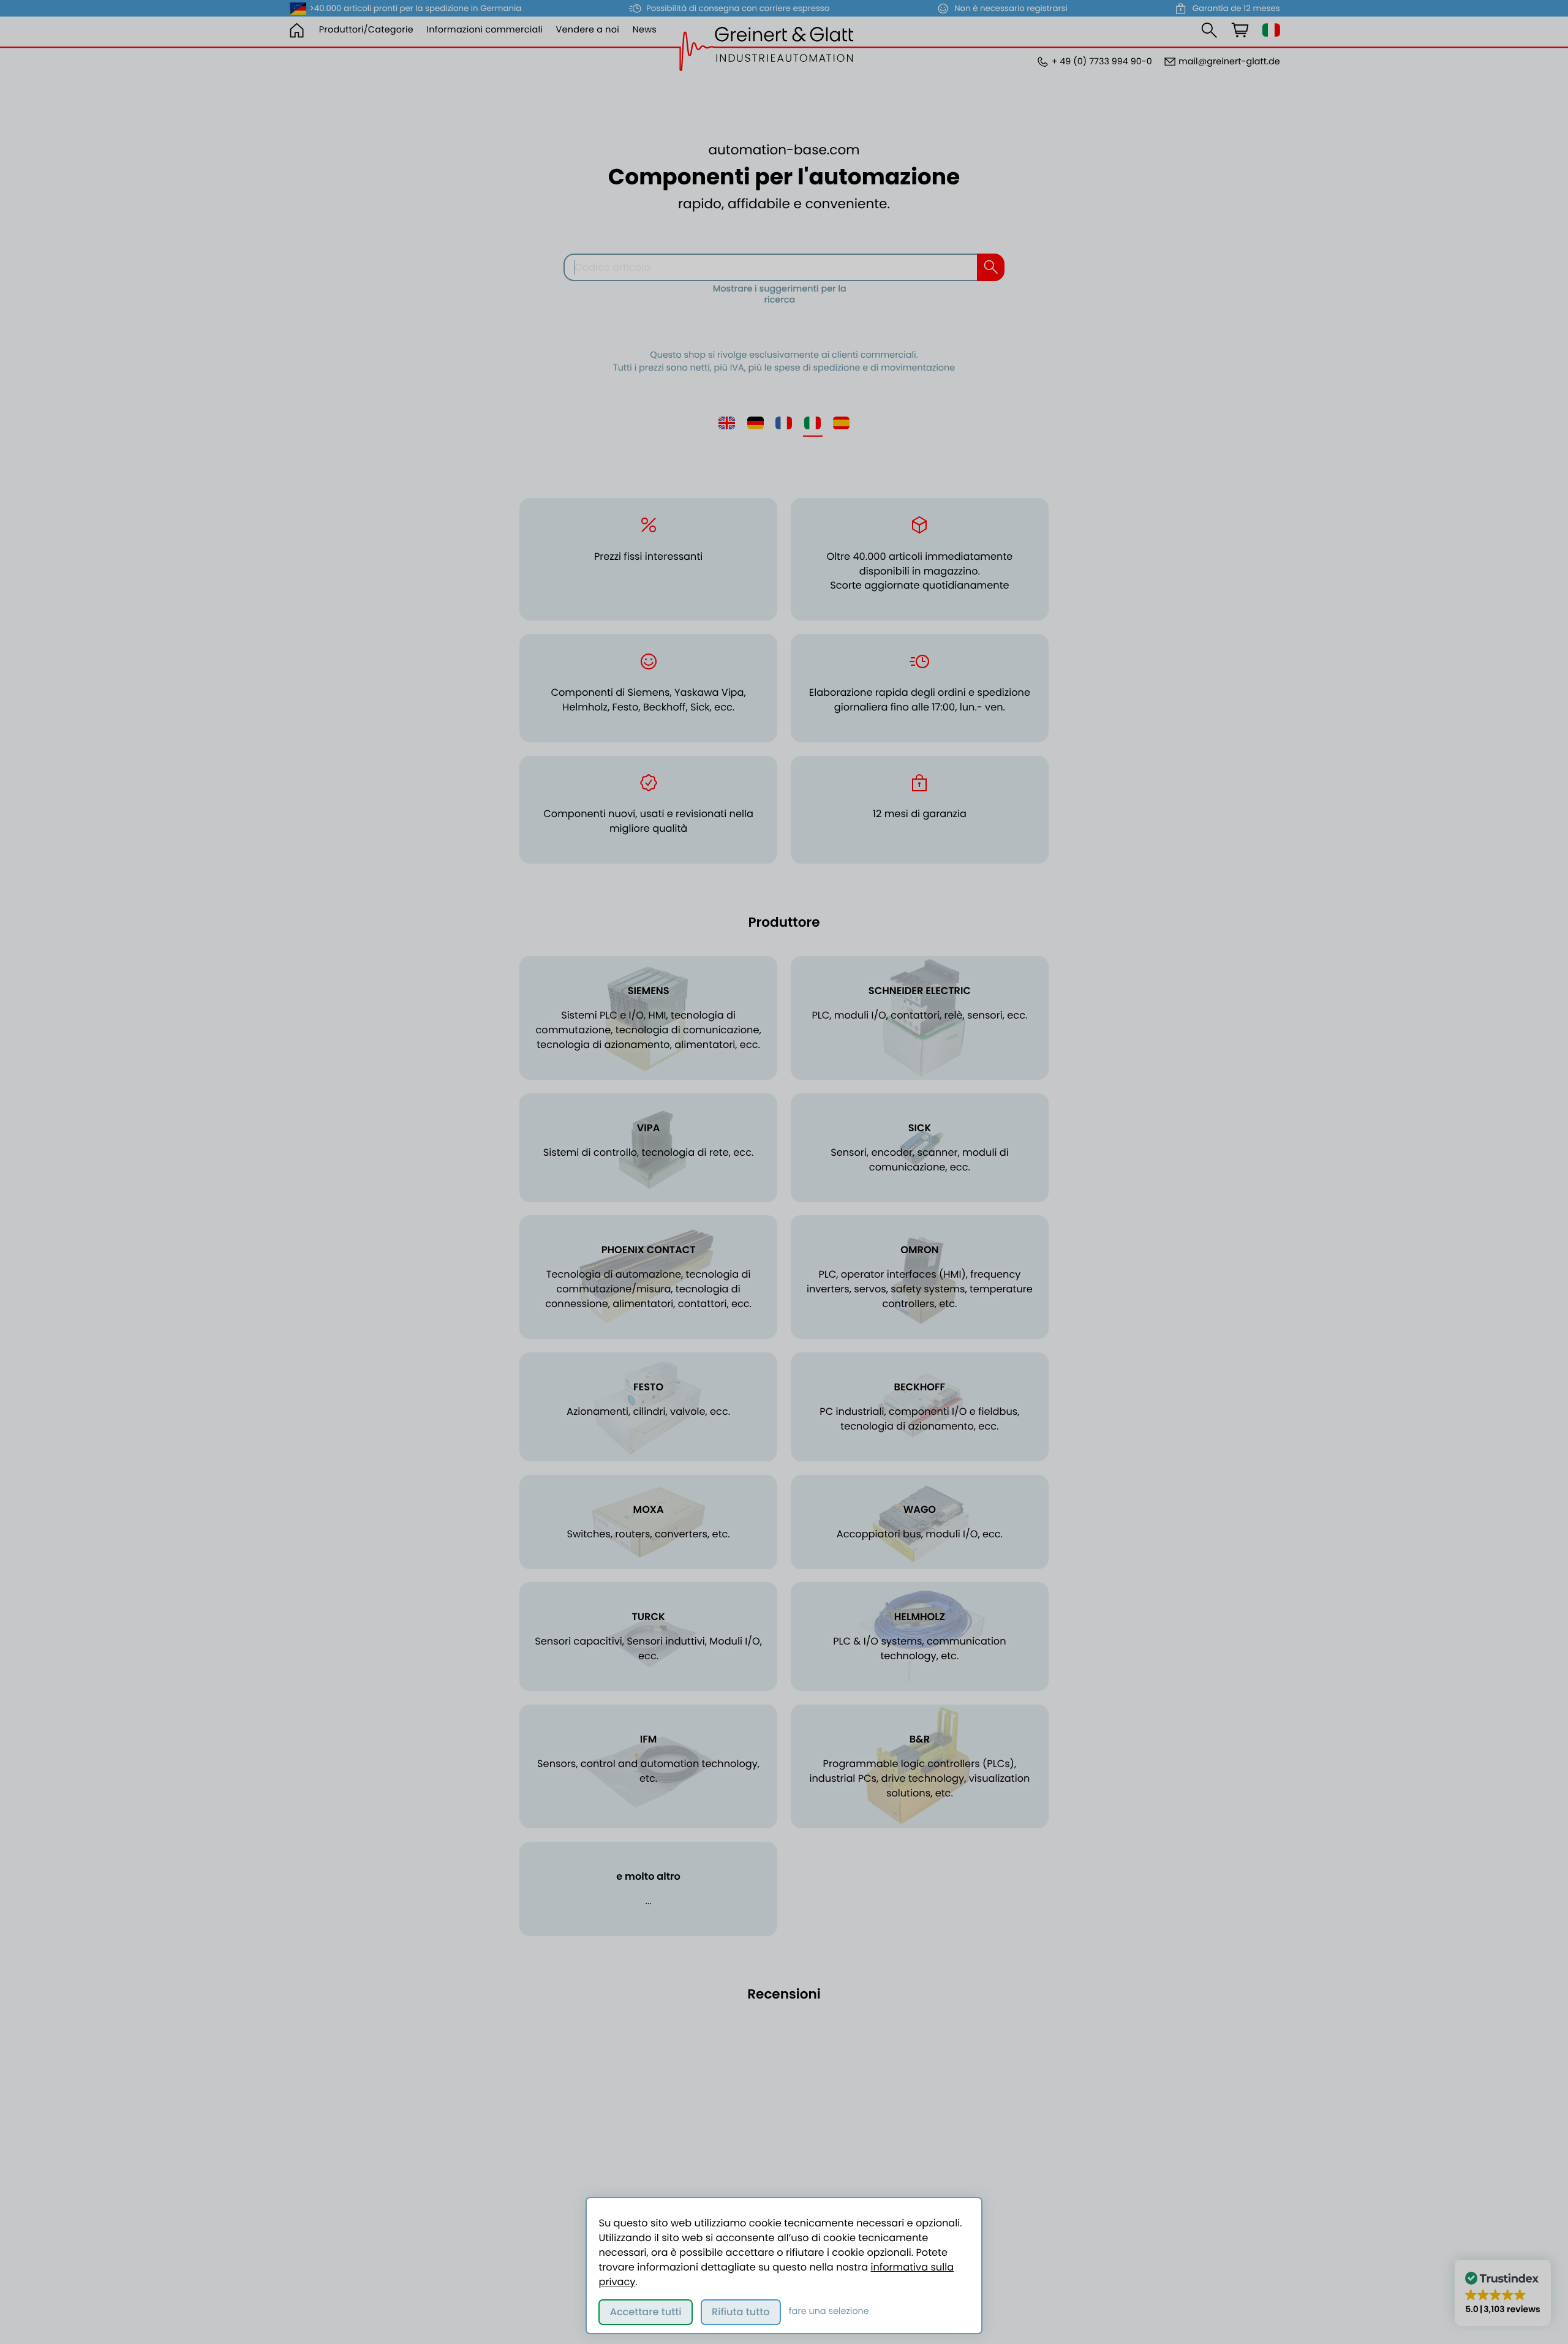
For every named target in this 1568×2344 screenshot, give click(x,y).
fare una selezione (829, 2312)
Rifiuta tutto (741, 2312)
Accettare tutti (646, 2312)
